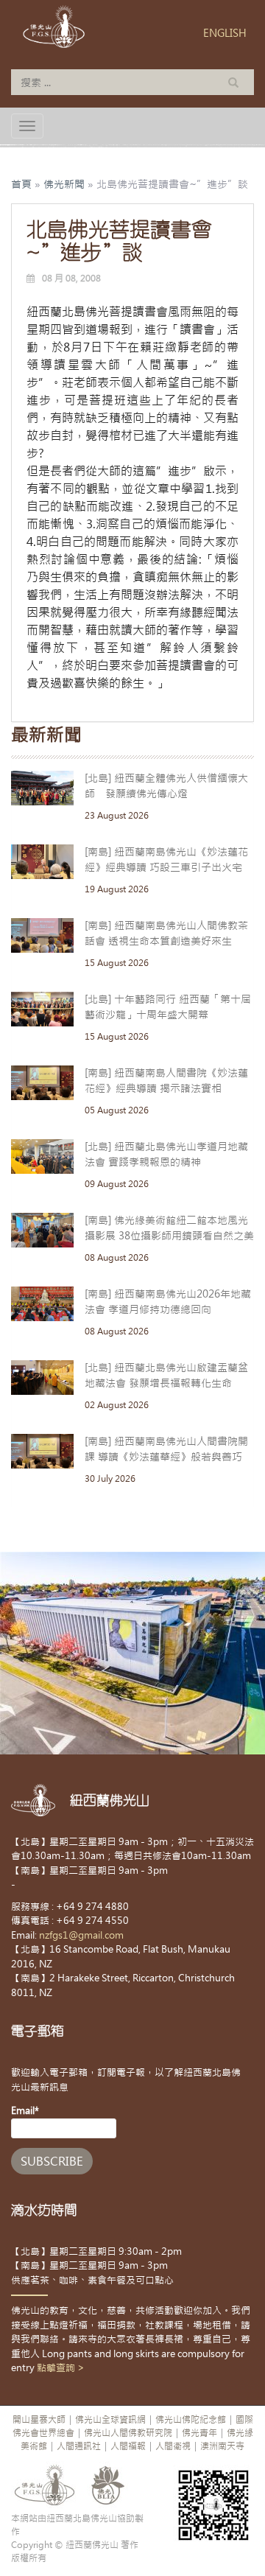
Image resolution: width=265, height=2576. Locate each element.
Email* (25, 2111)
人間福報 (128, 2446)
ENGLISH (225, 33)
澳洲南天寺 (222, 2446)
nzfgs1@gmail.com (81, 1935)
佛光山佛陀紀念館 (191, 2420)
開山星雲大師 (39, 2420)
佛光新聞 (64, 184)
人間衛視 (173, 2446)
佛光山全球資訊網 (110, 2420)
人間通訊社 (79, 2446)
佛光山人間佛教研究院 (128, 2433)
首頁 (21, 184)
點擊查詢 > (61, 2368)
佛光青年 (199, 2433)
